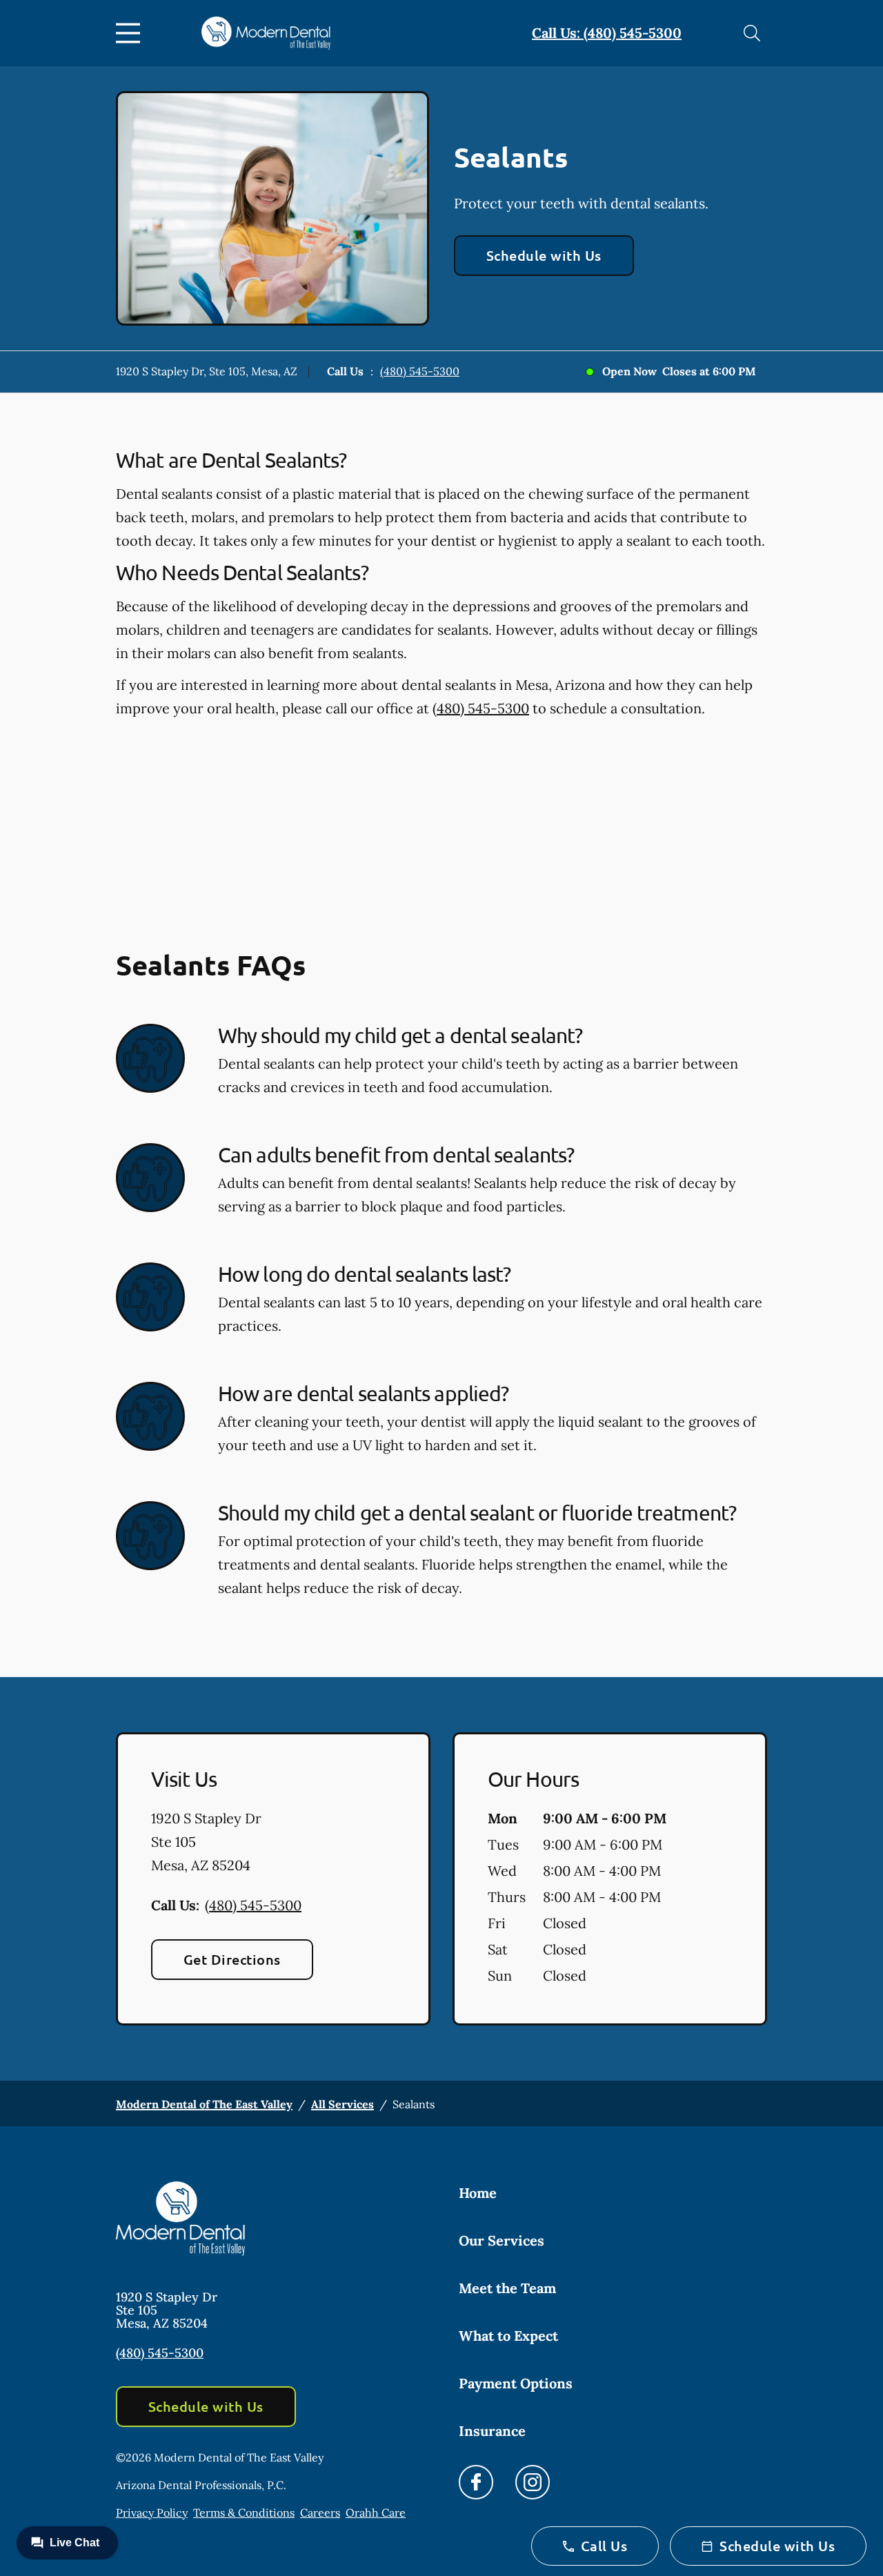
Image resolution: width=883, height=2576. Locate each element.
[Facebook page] (476, 2482)
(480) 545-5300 (420, 371)
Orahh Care (376, 2513)
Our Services (502, 2240)
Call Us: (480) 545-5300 (607, 33)
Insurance (492, 2431)
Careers (320, 2513)
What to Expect (508, 2336)
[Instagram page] (533, 2482)
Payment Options (516, 2383)
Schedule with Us (544, 255)
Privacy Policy (152, 2513)
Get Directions (232, 1959)
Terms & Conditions (244, 2513)
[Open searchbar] (752, 33)
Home (478, 2193)
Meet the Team (507, 2288)
